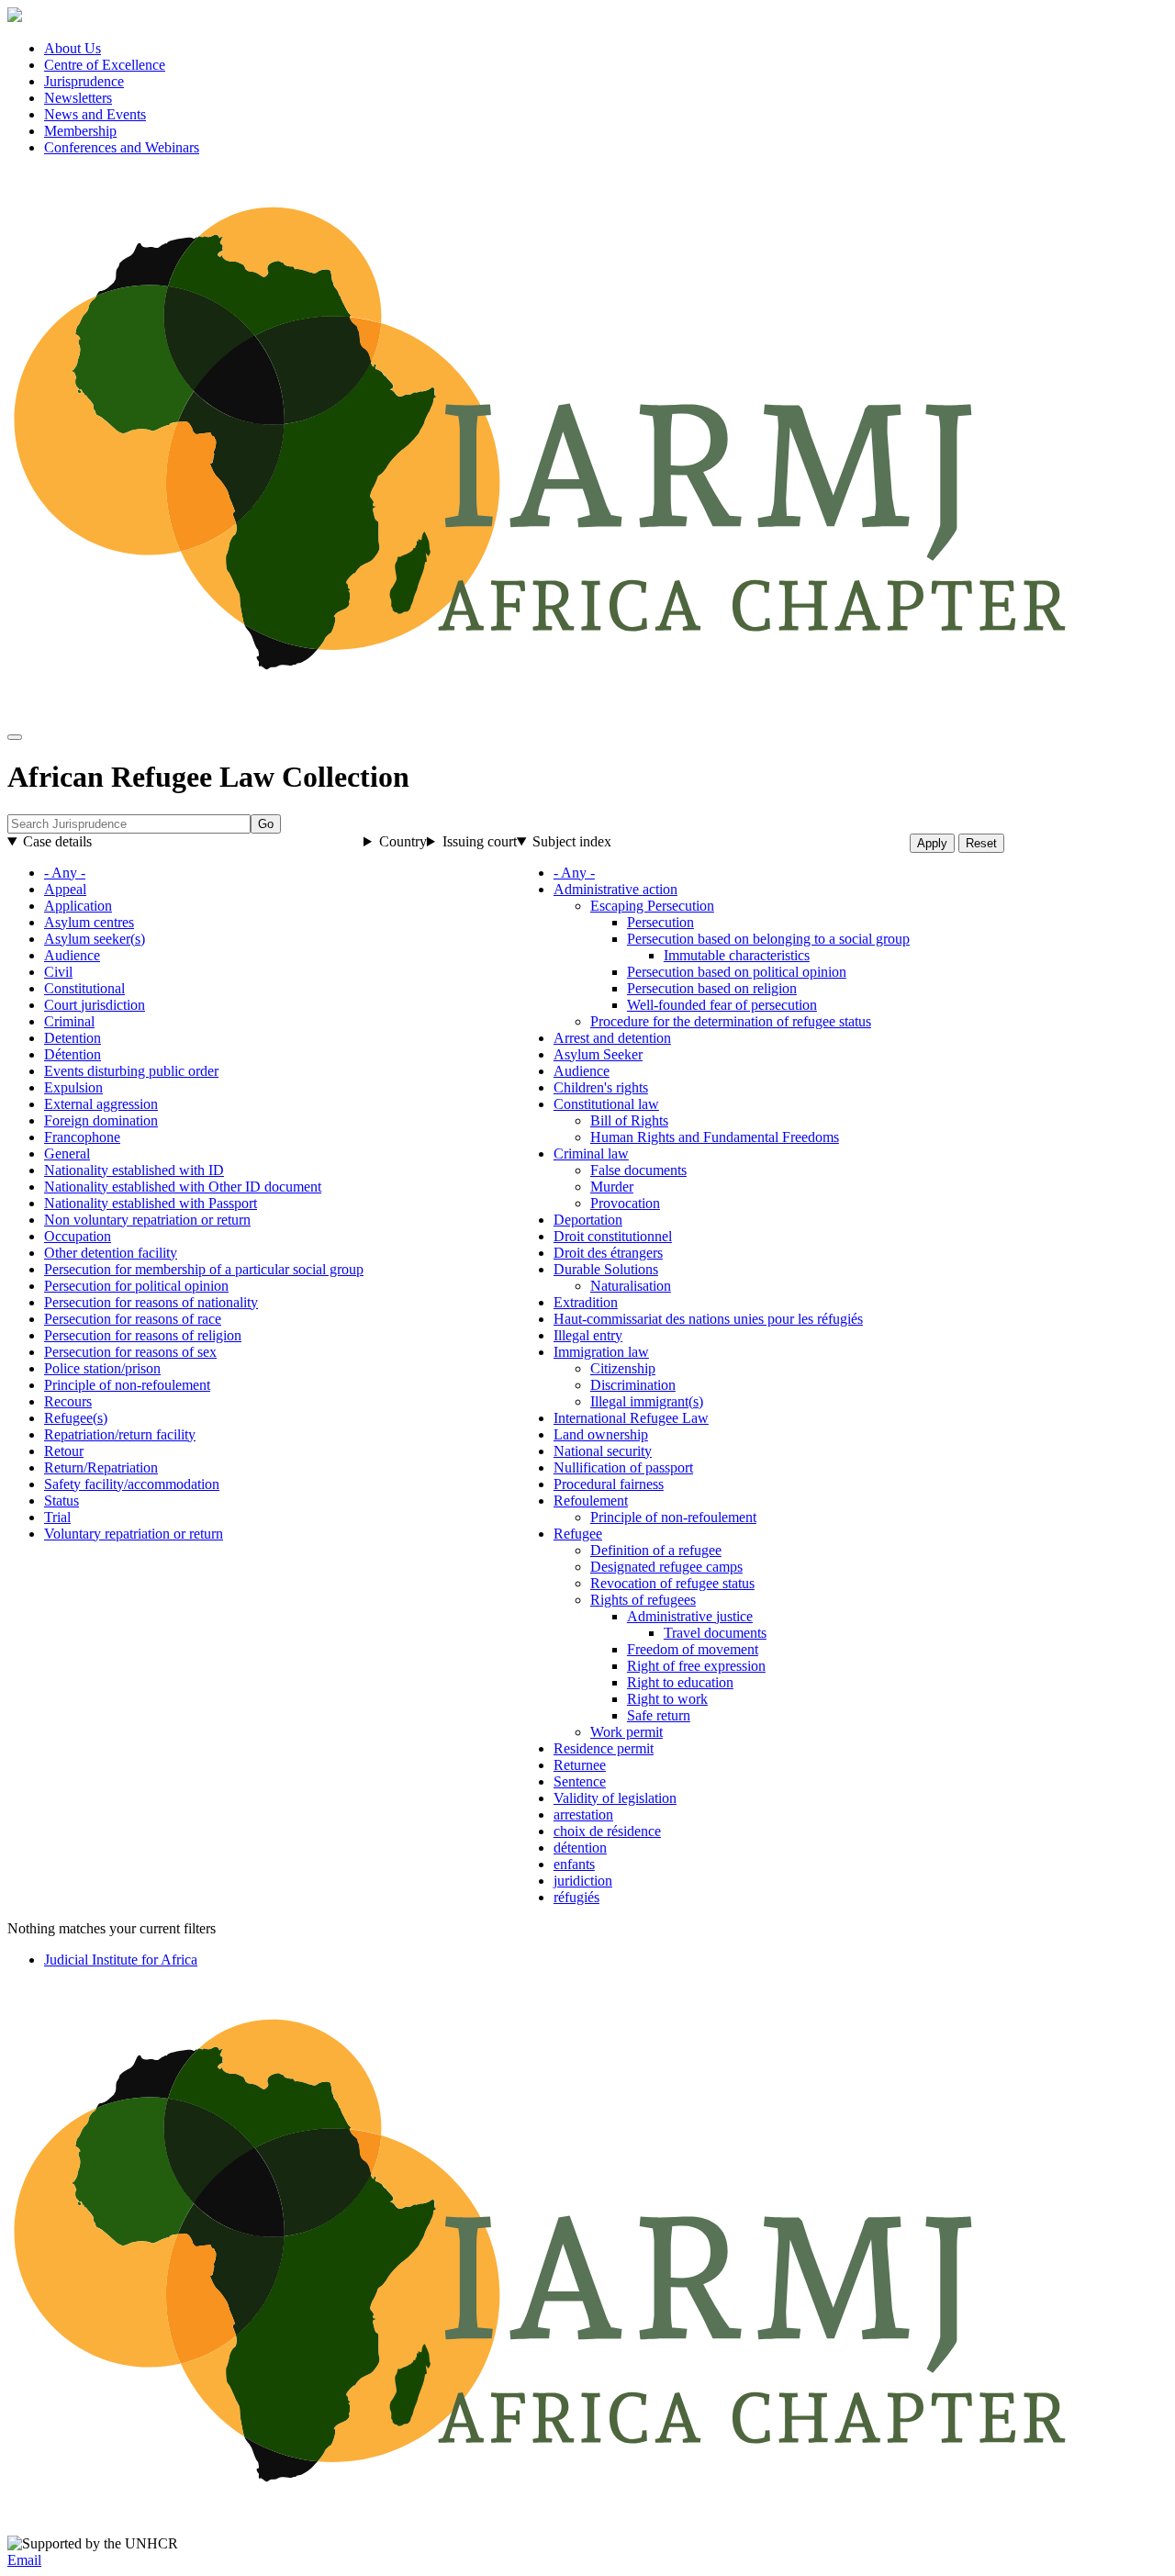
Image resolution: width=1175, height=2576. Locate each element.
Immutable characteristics (737, 955)
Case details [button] (57, 841)
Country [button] (403, 841)
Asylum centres (89, 922)
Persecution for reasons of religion (143, 1335)
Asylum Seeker (598, 1054)
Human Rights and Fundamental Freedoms (715, 1137)
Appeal (65, 889)
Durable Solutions (606, 1269)
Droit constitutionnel (613, 1236)
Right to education (680, 1682)
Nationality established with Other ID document (183, 1187)
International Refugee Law (631, 1418)
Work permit (627, 1732)
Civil (58, 972)
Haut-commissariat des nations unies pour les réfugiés (708, 1319)
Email (24, 2560)
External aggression (101, 1104)
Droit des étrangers (608, 1253)
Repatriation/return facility (120, 1434)
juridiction (583, 1881)
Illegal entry (588, 1335)
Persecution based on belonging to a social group (768, 939)
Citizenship (623, 1368)
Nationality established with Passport (151, 1203)
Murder (612, 1187)
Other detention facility (111, 1253)
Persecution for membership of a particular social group (204, 1269)
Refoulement (591, 1501)
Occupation (78, 1236)
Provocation (625, 1203)
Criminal (69, 1021)
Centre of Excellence (105, 65)
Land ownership (601, 1434)
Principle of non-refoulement (127, 1385)
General (67, 1154)
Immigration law (601, 1352)
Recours (68, 1401)
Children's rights (601, 1087)
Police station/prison (102, 1368)
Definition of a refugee (656, 1550)
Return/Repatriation (101, 1467)
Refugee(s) (76, 1418)
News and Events (95, 114)
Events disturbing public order (131, 1071)
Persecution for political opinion (136, 1286)
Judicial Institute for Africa (121, 1960)
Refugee (578, 1534)
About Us (73, 48)
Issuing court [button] (480, 841)
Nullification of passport (623, 1467)
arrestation (583, 1814)
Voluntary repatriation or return (134, 1534)
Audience (72, 955)
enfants (574, 1864)
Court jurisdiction (95, 1005)
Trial (57, 1517)
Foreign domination (101, 1120)
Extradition (586, 1302)
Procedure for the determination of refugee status (731, 1021)
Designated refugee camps (666, 1567)
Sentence (580, 1781)
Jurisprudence (84, 81)
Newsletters (78, 98)
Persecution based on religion (712, 988)
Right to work (667, 1699)
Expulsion (73, 1087)
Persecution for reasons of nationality (151, 1302)
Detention (73, 1038)
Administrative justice (690, 1616)
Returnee (580, 1765)
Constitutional (84, 988)
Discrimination (633, 1385)
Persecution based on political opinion (737, 972)
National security (603, 1451)
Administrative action (615, 889)
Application (78, 906)
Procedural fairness (609, 1484)
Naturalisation (631, 1286)
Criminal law (591, 1154)
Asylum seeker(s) (95, 939)
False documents (638, 1170)
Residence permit (604, 1748)
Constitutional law (606, 1104)
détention (580, 1848)
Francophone (82, 1137)
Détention (73, 1054)
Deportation (588, 1220)
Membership (80, 131)
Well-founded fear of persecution (722, 1005)
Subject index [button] (572, 841)
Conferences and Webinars (122, 147)
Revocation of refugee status (672, 1583)
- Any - (65, 873)
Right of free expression (696, 1666)
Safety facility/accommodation (132, 1484)
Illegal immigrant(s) (647, 1401)
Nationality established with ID (134, 1170)
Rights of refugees (643, 1600)
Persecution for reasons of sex (130, 1352)
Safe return (659, 1715)
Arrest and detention (612, 1038)
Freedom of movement (693, 1649)
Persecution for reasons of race (133, 1319)
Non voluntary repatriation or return (147, 1220)
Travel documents (715, 1633)
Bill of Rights (629, 1120)
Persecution (660, 922)
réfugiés (576, 1897)
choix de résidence (607, 1831)
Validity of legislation (615, 1798)
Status (62, 1501)
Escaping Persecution (652, 906)
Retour (64, 1451)
